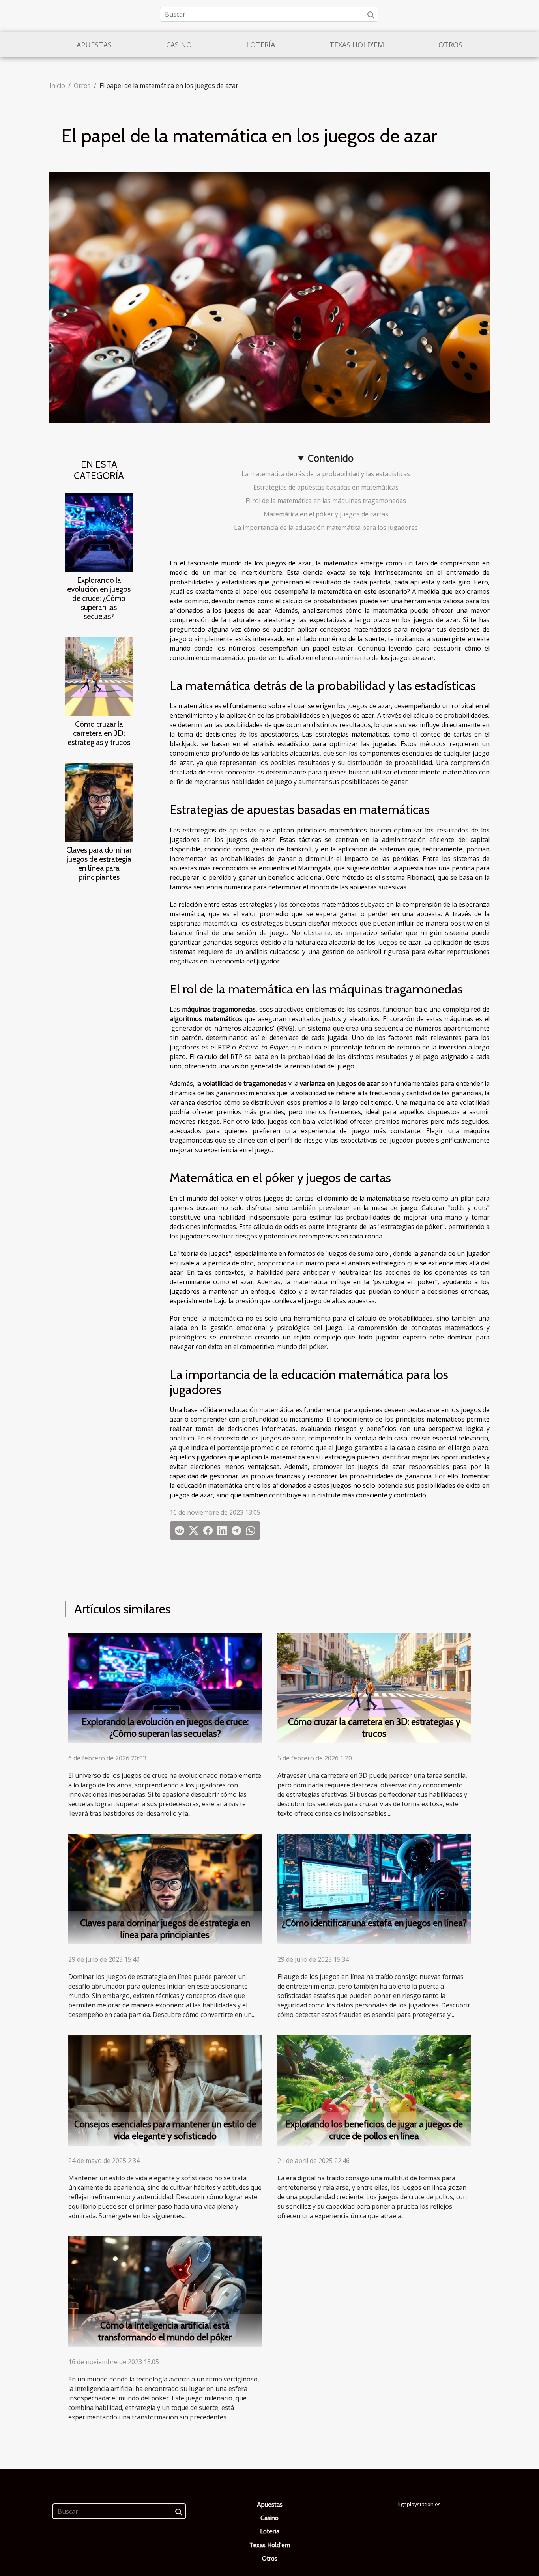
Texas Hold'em (357, 45)
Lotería (261, 45)
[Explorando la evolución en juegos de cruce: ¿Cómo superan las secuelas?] (99, 531)
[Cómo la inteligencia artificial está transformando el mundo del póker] (165, 2291)
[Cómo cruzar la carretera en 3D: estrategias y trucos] (99, 675)
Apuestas (94, 45)
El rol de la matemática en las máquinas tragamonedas (326, 501)
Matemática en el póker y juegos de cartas (326, 514)
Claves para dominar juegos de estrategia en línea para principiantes (99, 863)
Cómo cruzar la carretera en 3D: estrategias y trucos (99, 733)
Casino (179, 45)
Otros (450, 45)
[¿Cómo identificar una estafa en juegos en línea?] (374, 1888)
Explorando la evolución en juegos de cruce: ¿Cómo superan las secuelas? (99, 598)
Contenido (331, 458)
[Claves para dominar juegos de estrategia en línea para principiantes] (99, 801)
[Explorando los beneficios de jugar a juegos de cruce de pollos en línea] (374, 2090)
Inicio (57, 86)
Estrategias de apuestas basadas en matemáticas (326, 487)
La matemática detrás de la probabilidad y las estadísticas (326, 474)
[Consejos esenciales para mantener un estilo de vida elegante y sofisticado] (165, 2090)
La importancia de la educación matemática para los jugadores (326, 528)
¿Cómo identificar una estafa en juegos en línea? (374, 1923)
